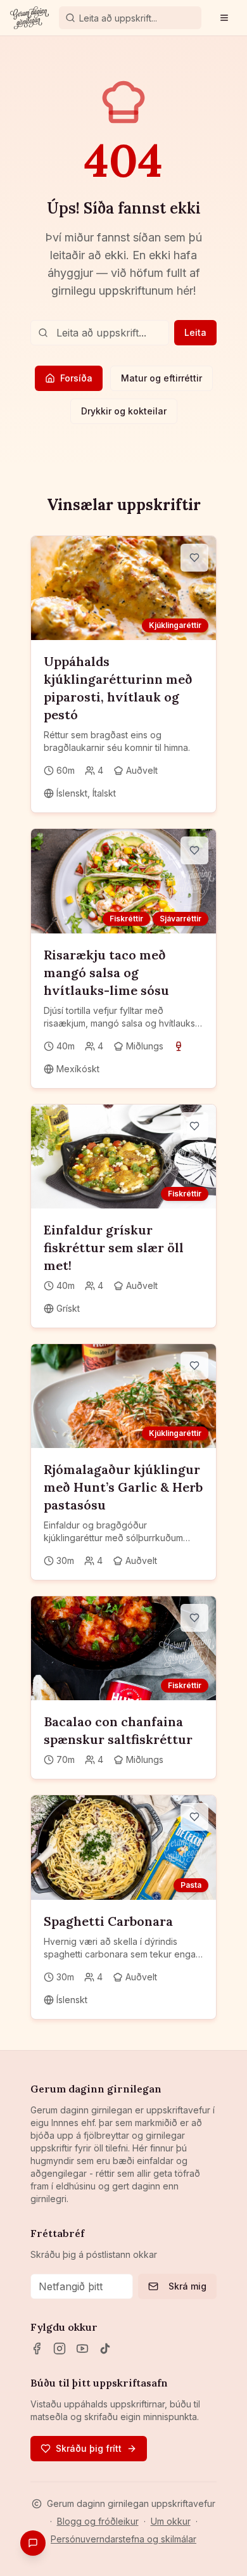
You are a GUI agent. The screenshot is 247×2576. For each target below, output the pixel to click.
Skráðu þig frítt (89, 2448)
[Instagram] (60, 2349)
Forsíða (76, 378)
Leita (195, 332)
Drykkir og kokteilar (124, 411)
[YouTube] (82, 2349)
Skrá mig (187, 2286)
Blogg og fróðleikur (98, 2521)
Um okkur (171, 2521)
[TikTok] (105, 2349)
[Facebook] (37, 2349)
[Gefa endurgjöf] (33, 2543)
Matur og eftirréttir (161, 378)
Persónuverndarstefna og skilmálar (123, 2539)
